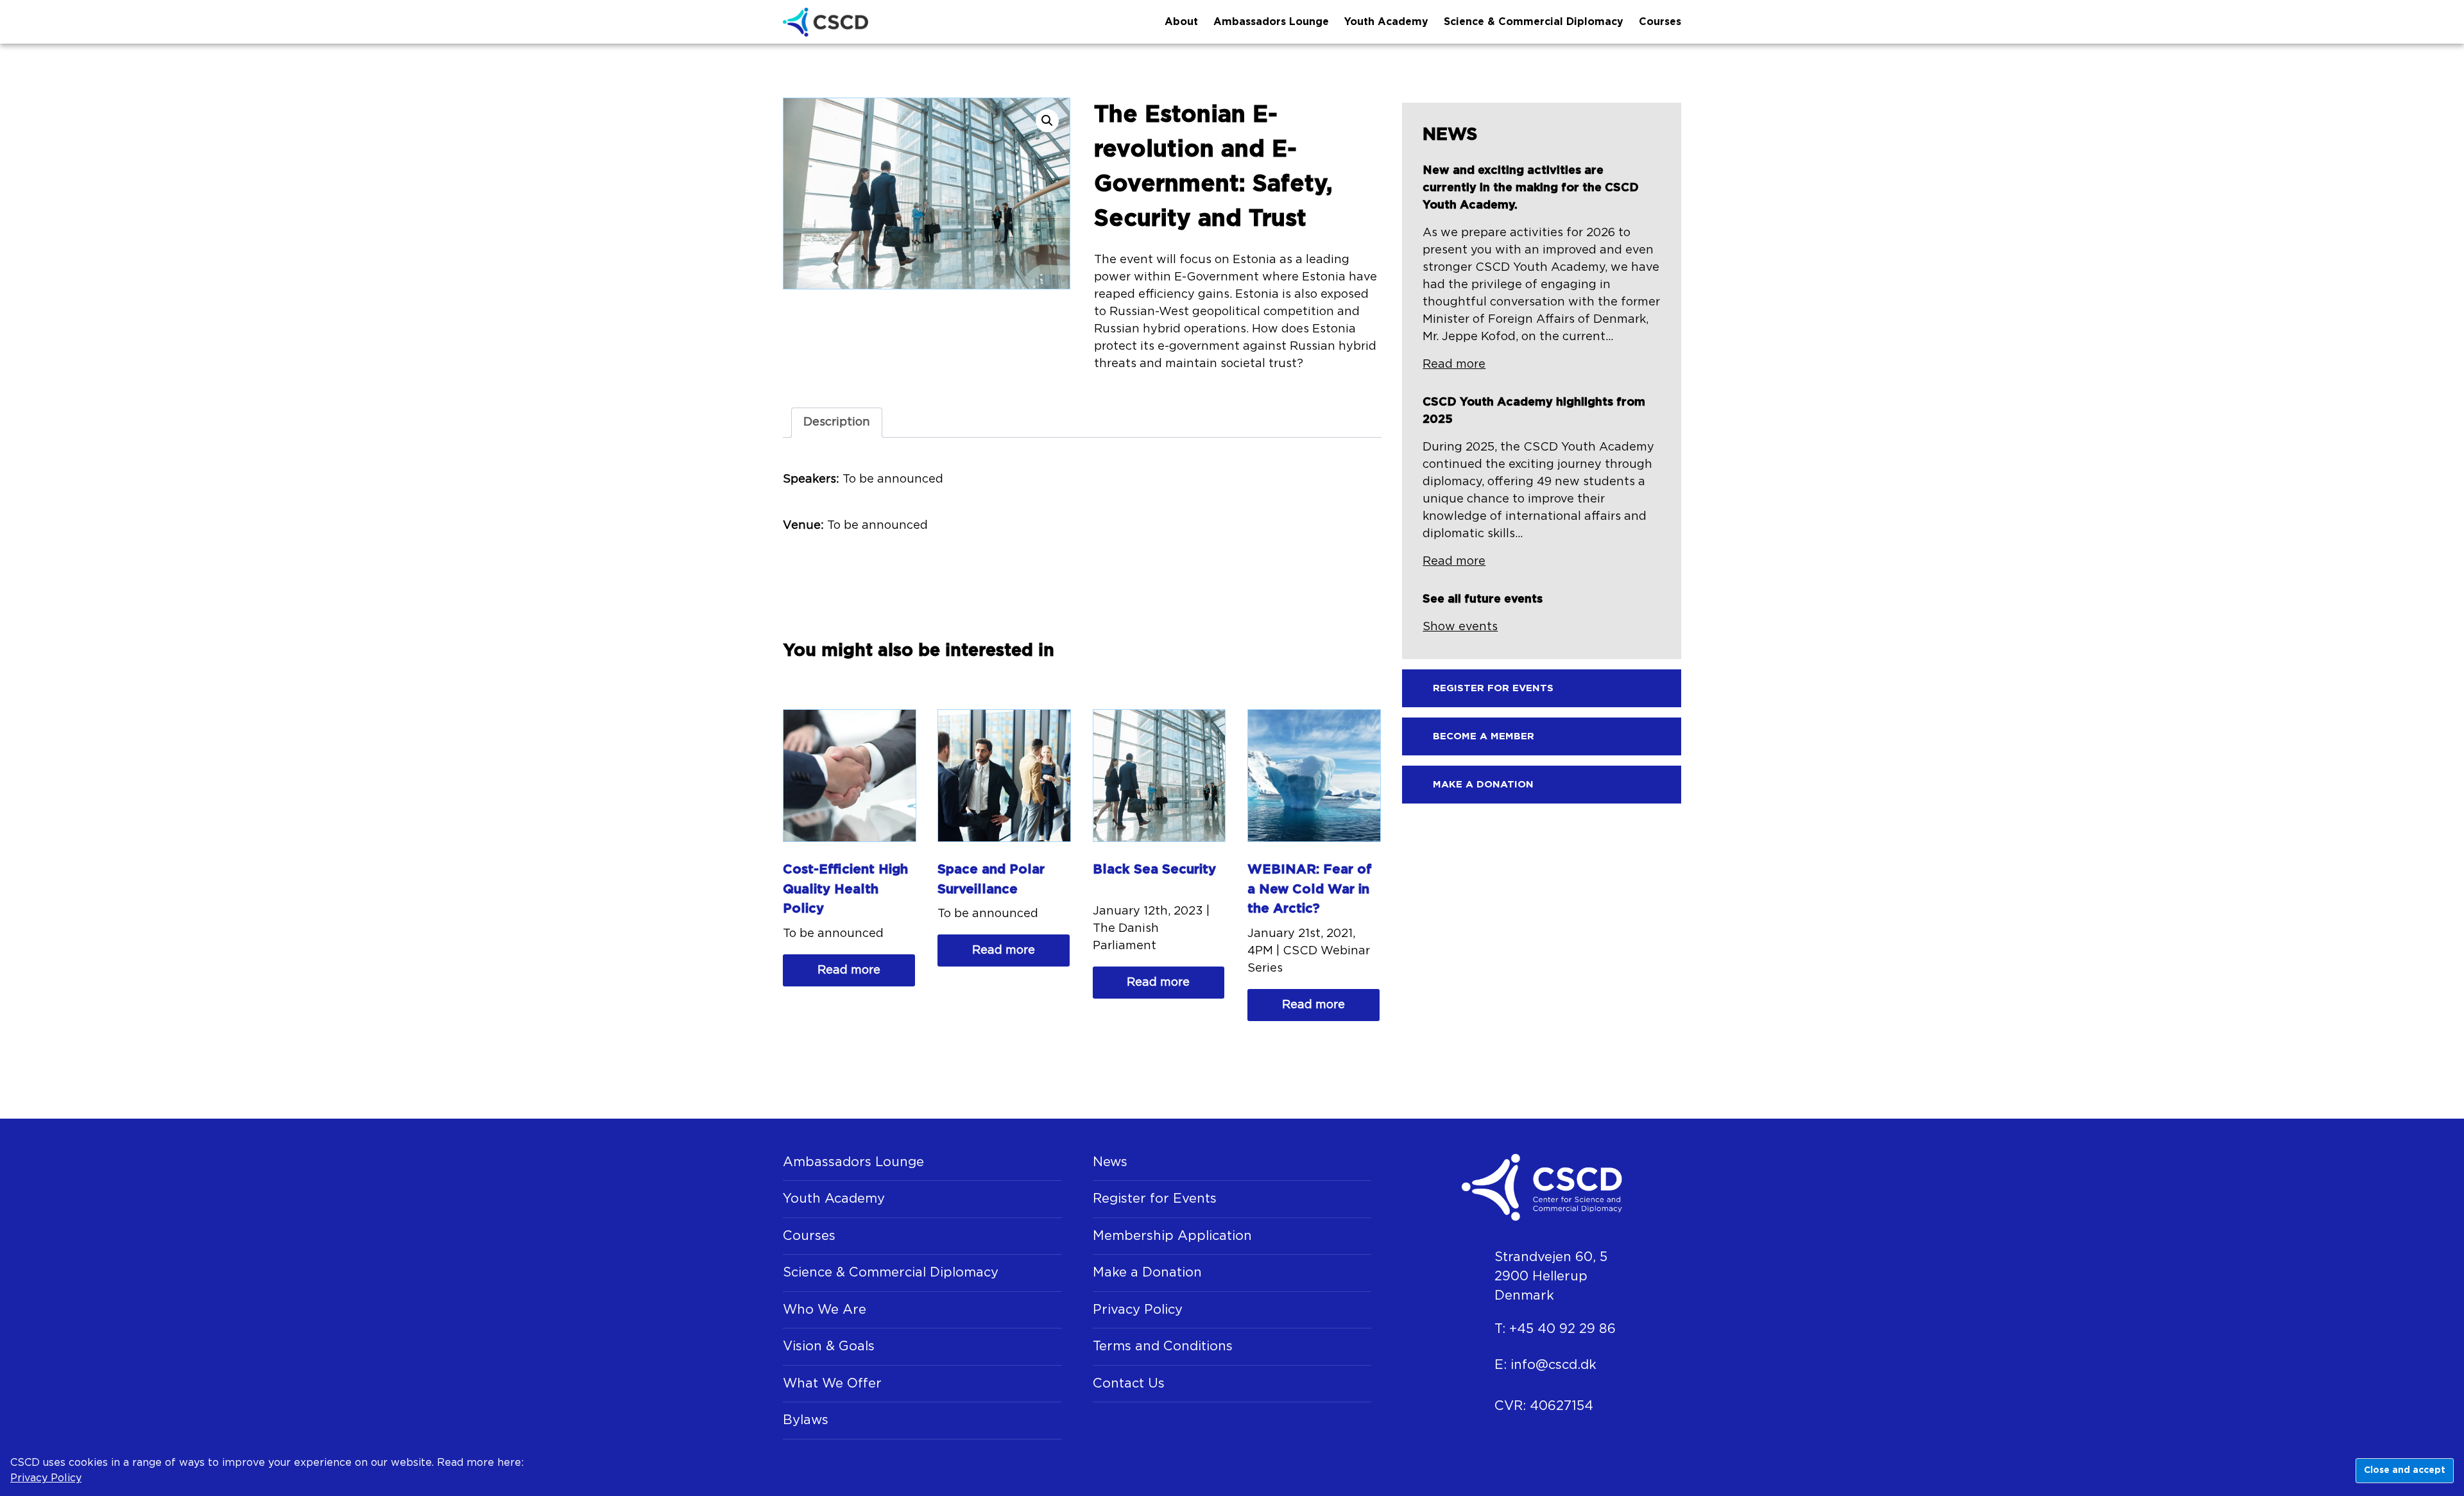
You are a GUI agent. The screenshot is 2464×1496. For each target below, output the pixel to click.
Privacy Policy (1138, 1310)
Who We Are (825, 1310)
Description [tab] (837, 422)
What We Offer (832, 1384)
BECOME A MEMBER (1484, 736)
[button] (1047, 121)
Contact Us (1129, 1384)
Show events (1460, 627)
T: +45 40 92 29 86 (1555, 1329)
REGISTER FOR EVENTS (1493, 688)
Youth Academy (1386, 22)
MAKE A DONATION (1483, 785)
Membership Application (1172, 1236)
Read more (849, 970)
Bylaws (806, 1420)
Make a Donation (1147, 1273)
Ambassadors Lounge (1271, 22)
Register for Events (1155, 1199)
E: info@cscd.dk (1545, 1365)
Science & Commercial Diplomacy (1534, 22)
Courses (1660, 22)
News (1110, 1162)
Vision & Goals (829, 1346)
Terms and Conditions (1163, 1346)
